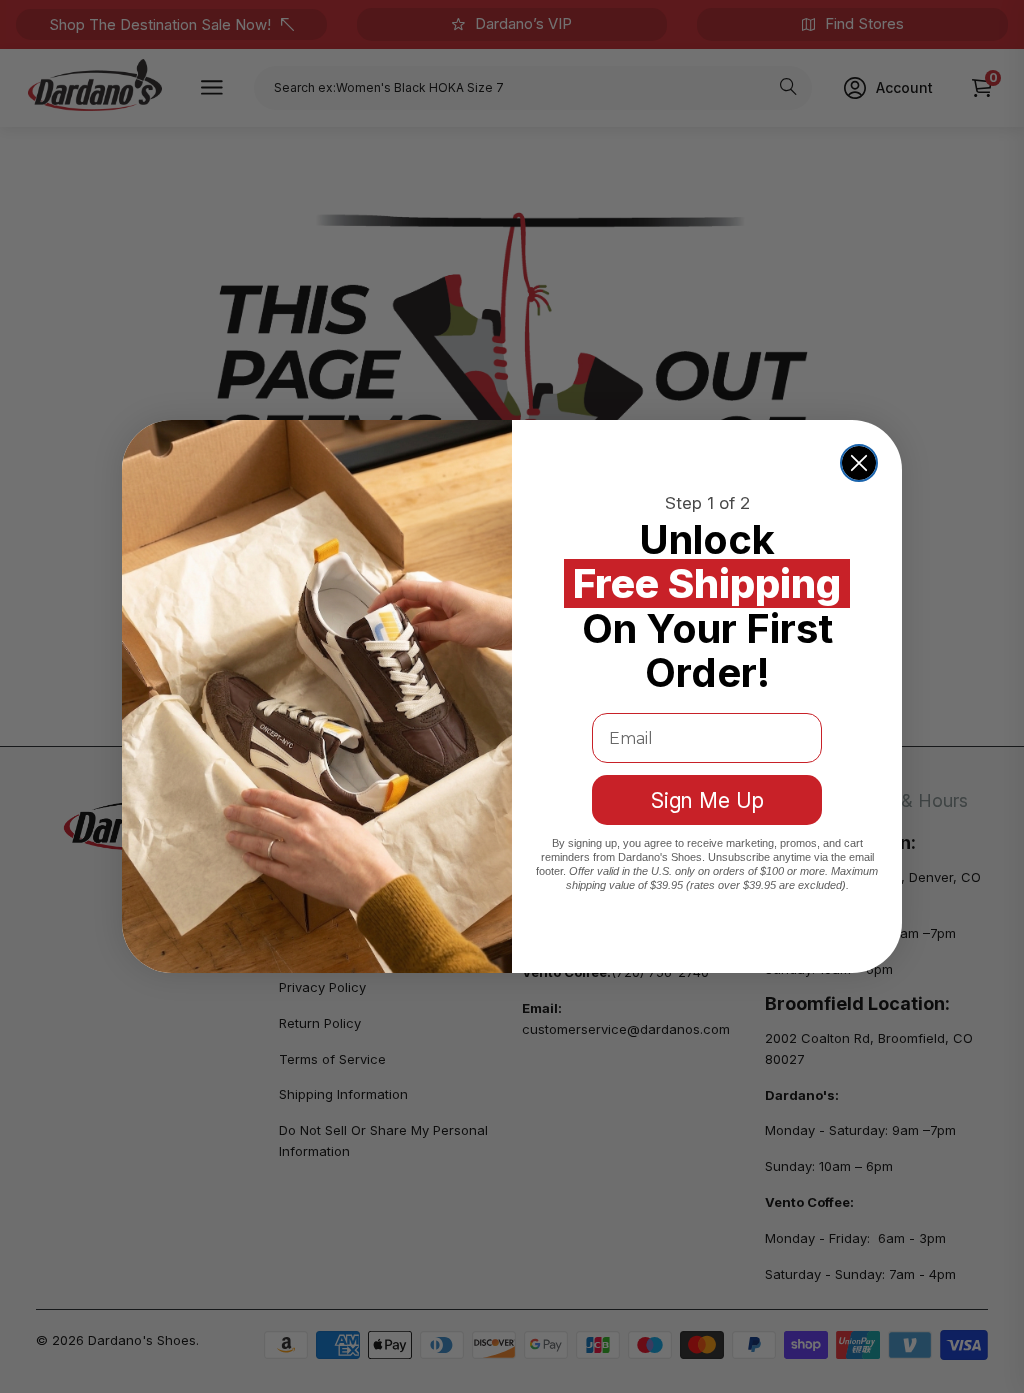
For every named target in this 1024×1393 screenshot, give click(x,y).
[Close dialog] (859, 463)
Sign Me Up (707, 800)
